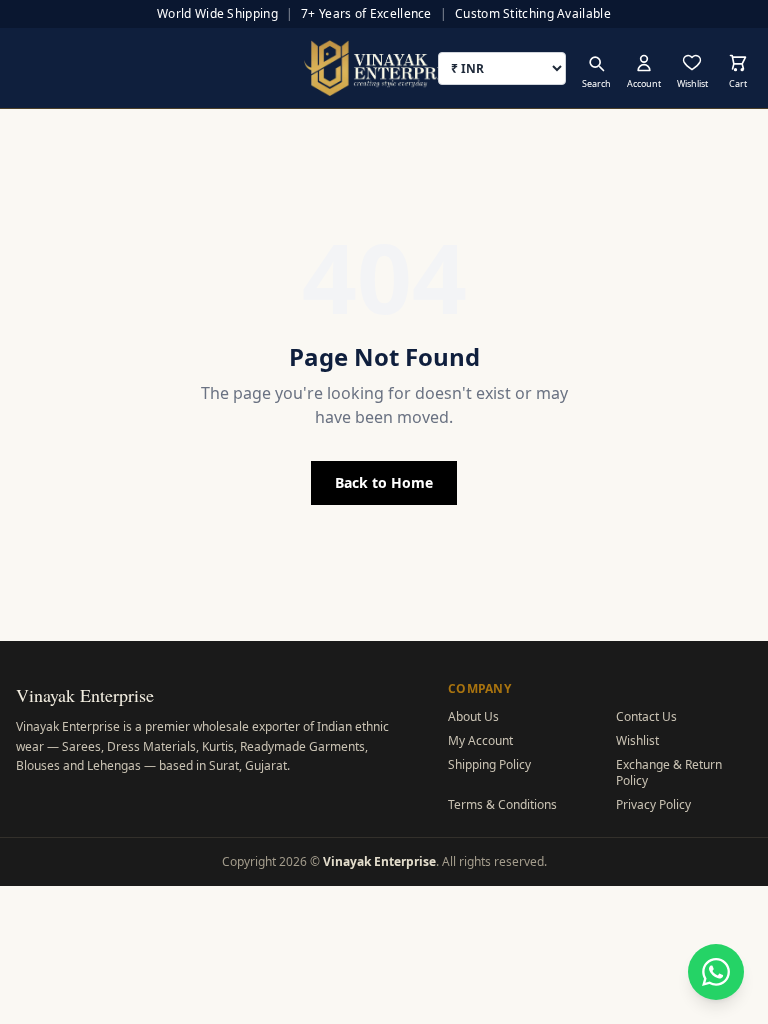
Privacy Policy (653, 804)
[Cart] (738, 63)
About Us (473, 716)
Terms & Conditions (502, 804)
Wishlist (637, 740)
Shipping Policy (489, 764)
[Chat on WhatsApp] (716, 972)
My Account (480, 740)
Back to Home (384, 482)
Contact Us (646, 716)
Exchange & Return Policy (669, 772)
